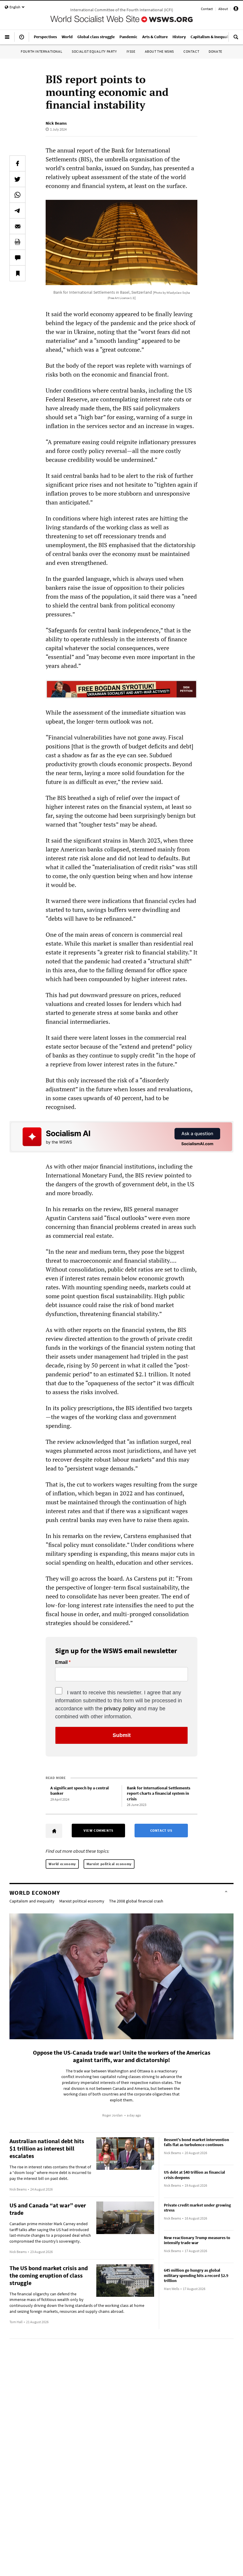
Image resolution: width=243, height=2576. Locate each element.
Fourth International (41, 51)
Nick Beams (56, 123)
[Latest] (22, 39)
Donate (215, 51)
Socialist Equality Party (94, 51)
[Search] (236, 39)
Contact (207, 9)
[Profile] (236, 10)
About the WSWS (159, 51)
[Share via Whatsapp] (17, 195)
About (223, 9)
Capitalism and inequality (32, 1901)
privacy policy (120, 1709)
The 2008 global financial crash (136, 1901)
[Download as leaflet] (17, 242)
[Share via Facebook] (17, 163)
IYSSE (131, 51)
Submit (122, 1735)
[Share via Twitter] (17, 179)
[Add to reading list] (17, 273)
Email (61, 1662)
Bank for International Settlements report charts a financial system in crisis (159, 1793)
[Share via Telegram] (17, 210)
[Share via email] (17, 226)
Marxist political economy (109, 1864)
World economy (62, 1864)
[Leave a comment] (17, 258)
